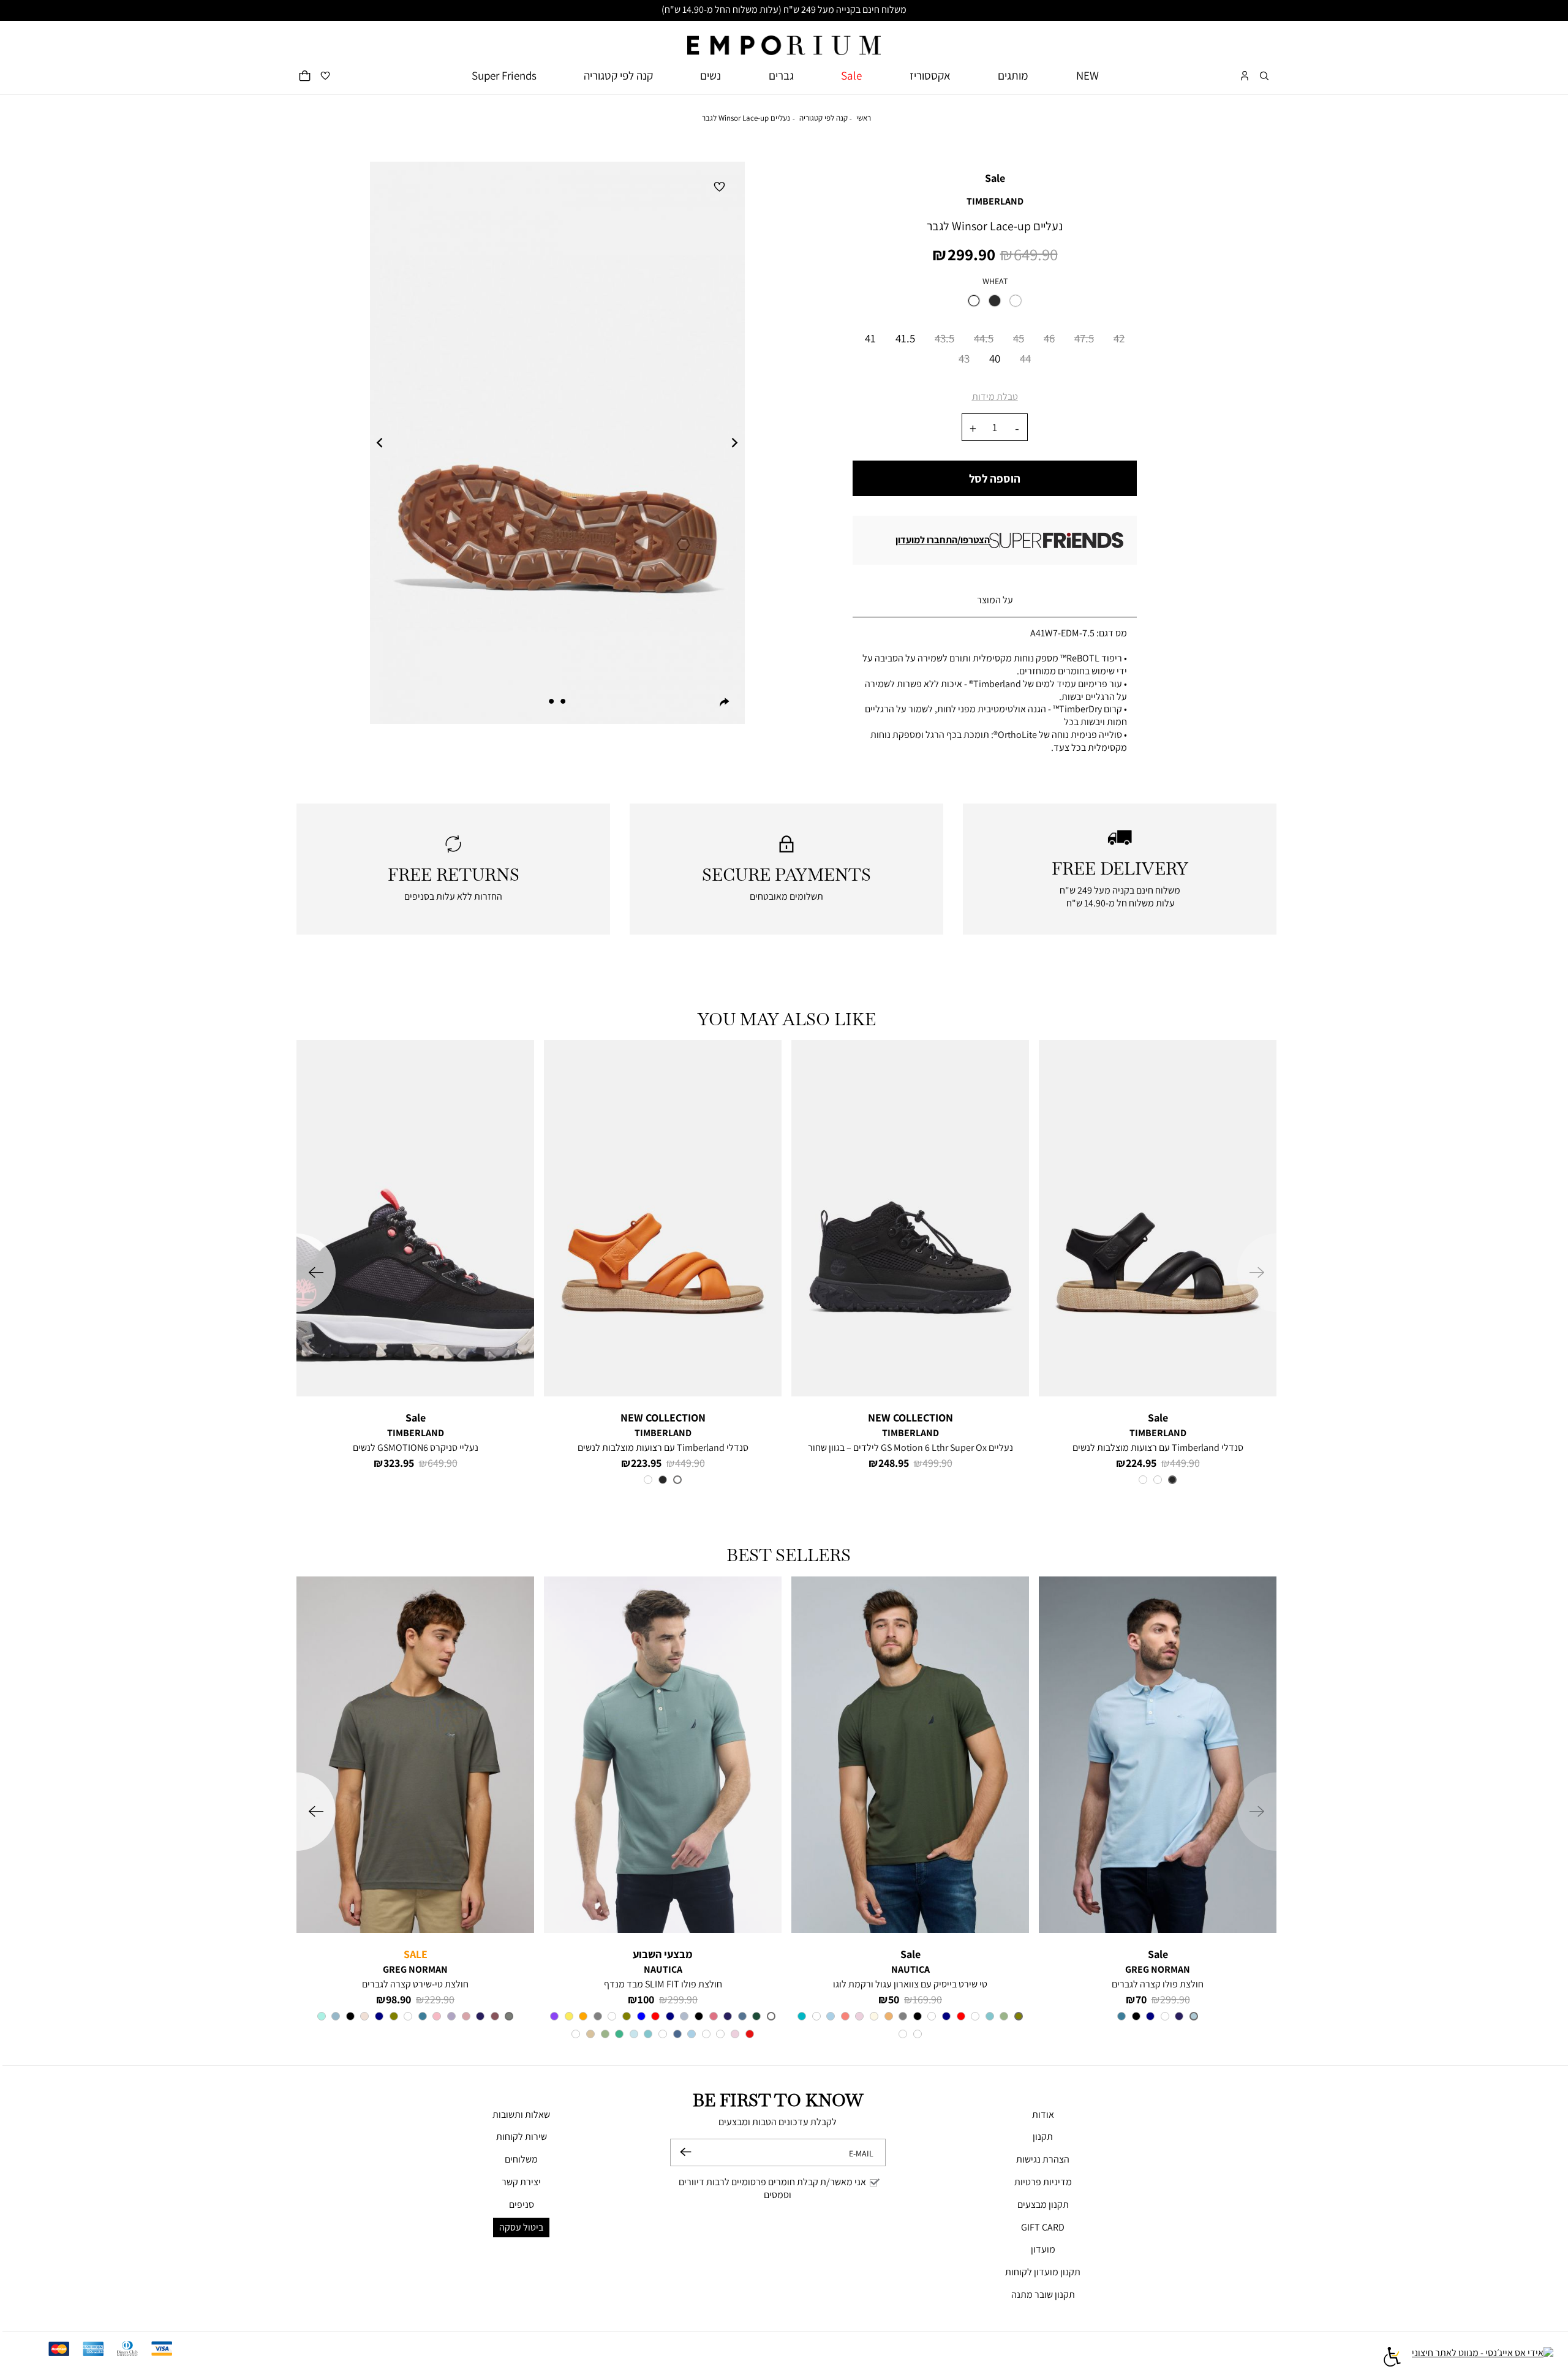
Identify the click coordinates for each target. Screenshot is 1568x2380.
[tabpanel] (557, 443)
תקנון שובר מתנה (1043, 2295)
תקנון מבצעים (1043, 2205)
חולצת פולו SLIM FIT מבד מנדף (663, 1984)
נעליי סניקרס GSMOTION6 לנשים (416, 1448)
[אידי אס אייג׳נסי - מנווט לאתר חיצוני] (1483, 2359)
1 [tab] (563, 701)
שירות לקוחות (522, 2137)
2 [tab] (551, 701)
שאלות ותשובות (521, 2115)
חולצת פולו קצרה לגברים (1158, 1984)
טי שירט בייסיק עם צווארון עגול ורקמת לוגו (910, 1984)
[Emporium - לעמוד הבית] (784, 38)
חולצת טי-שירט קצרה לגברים (415, 1984)
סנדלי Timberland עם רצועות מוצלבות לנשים (1158, 1448)
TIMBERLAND (995, 201)
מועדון (1043, 2249)
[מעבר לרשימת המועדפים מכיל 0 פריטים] (325, 76)
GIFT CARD (1043, 2227)
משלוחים (521, 2159)
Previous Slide (380, 443)
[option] (974, 301)
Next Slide (735, 443)
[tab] (995, 601)
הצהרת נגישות (1043, 2159)
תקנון (1043, 2137)
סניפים (522, 2205)
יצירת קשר (521, 2182)
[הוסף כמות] (973, 428)
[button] (1264, 76)
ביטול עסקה (521, 2227)
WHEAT (995, 281)
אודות (1043, 2115)
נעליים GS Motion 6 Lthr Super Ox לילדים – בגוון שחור (910, 1448)
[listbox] (995, 304)
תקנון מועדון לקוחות (1043, 2272)
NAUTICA (910, 1969)
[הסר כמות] (1017, 428)
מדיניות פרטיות (1043, 2182)
